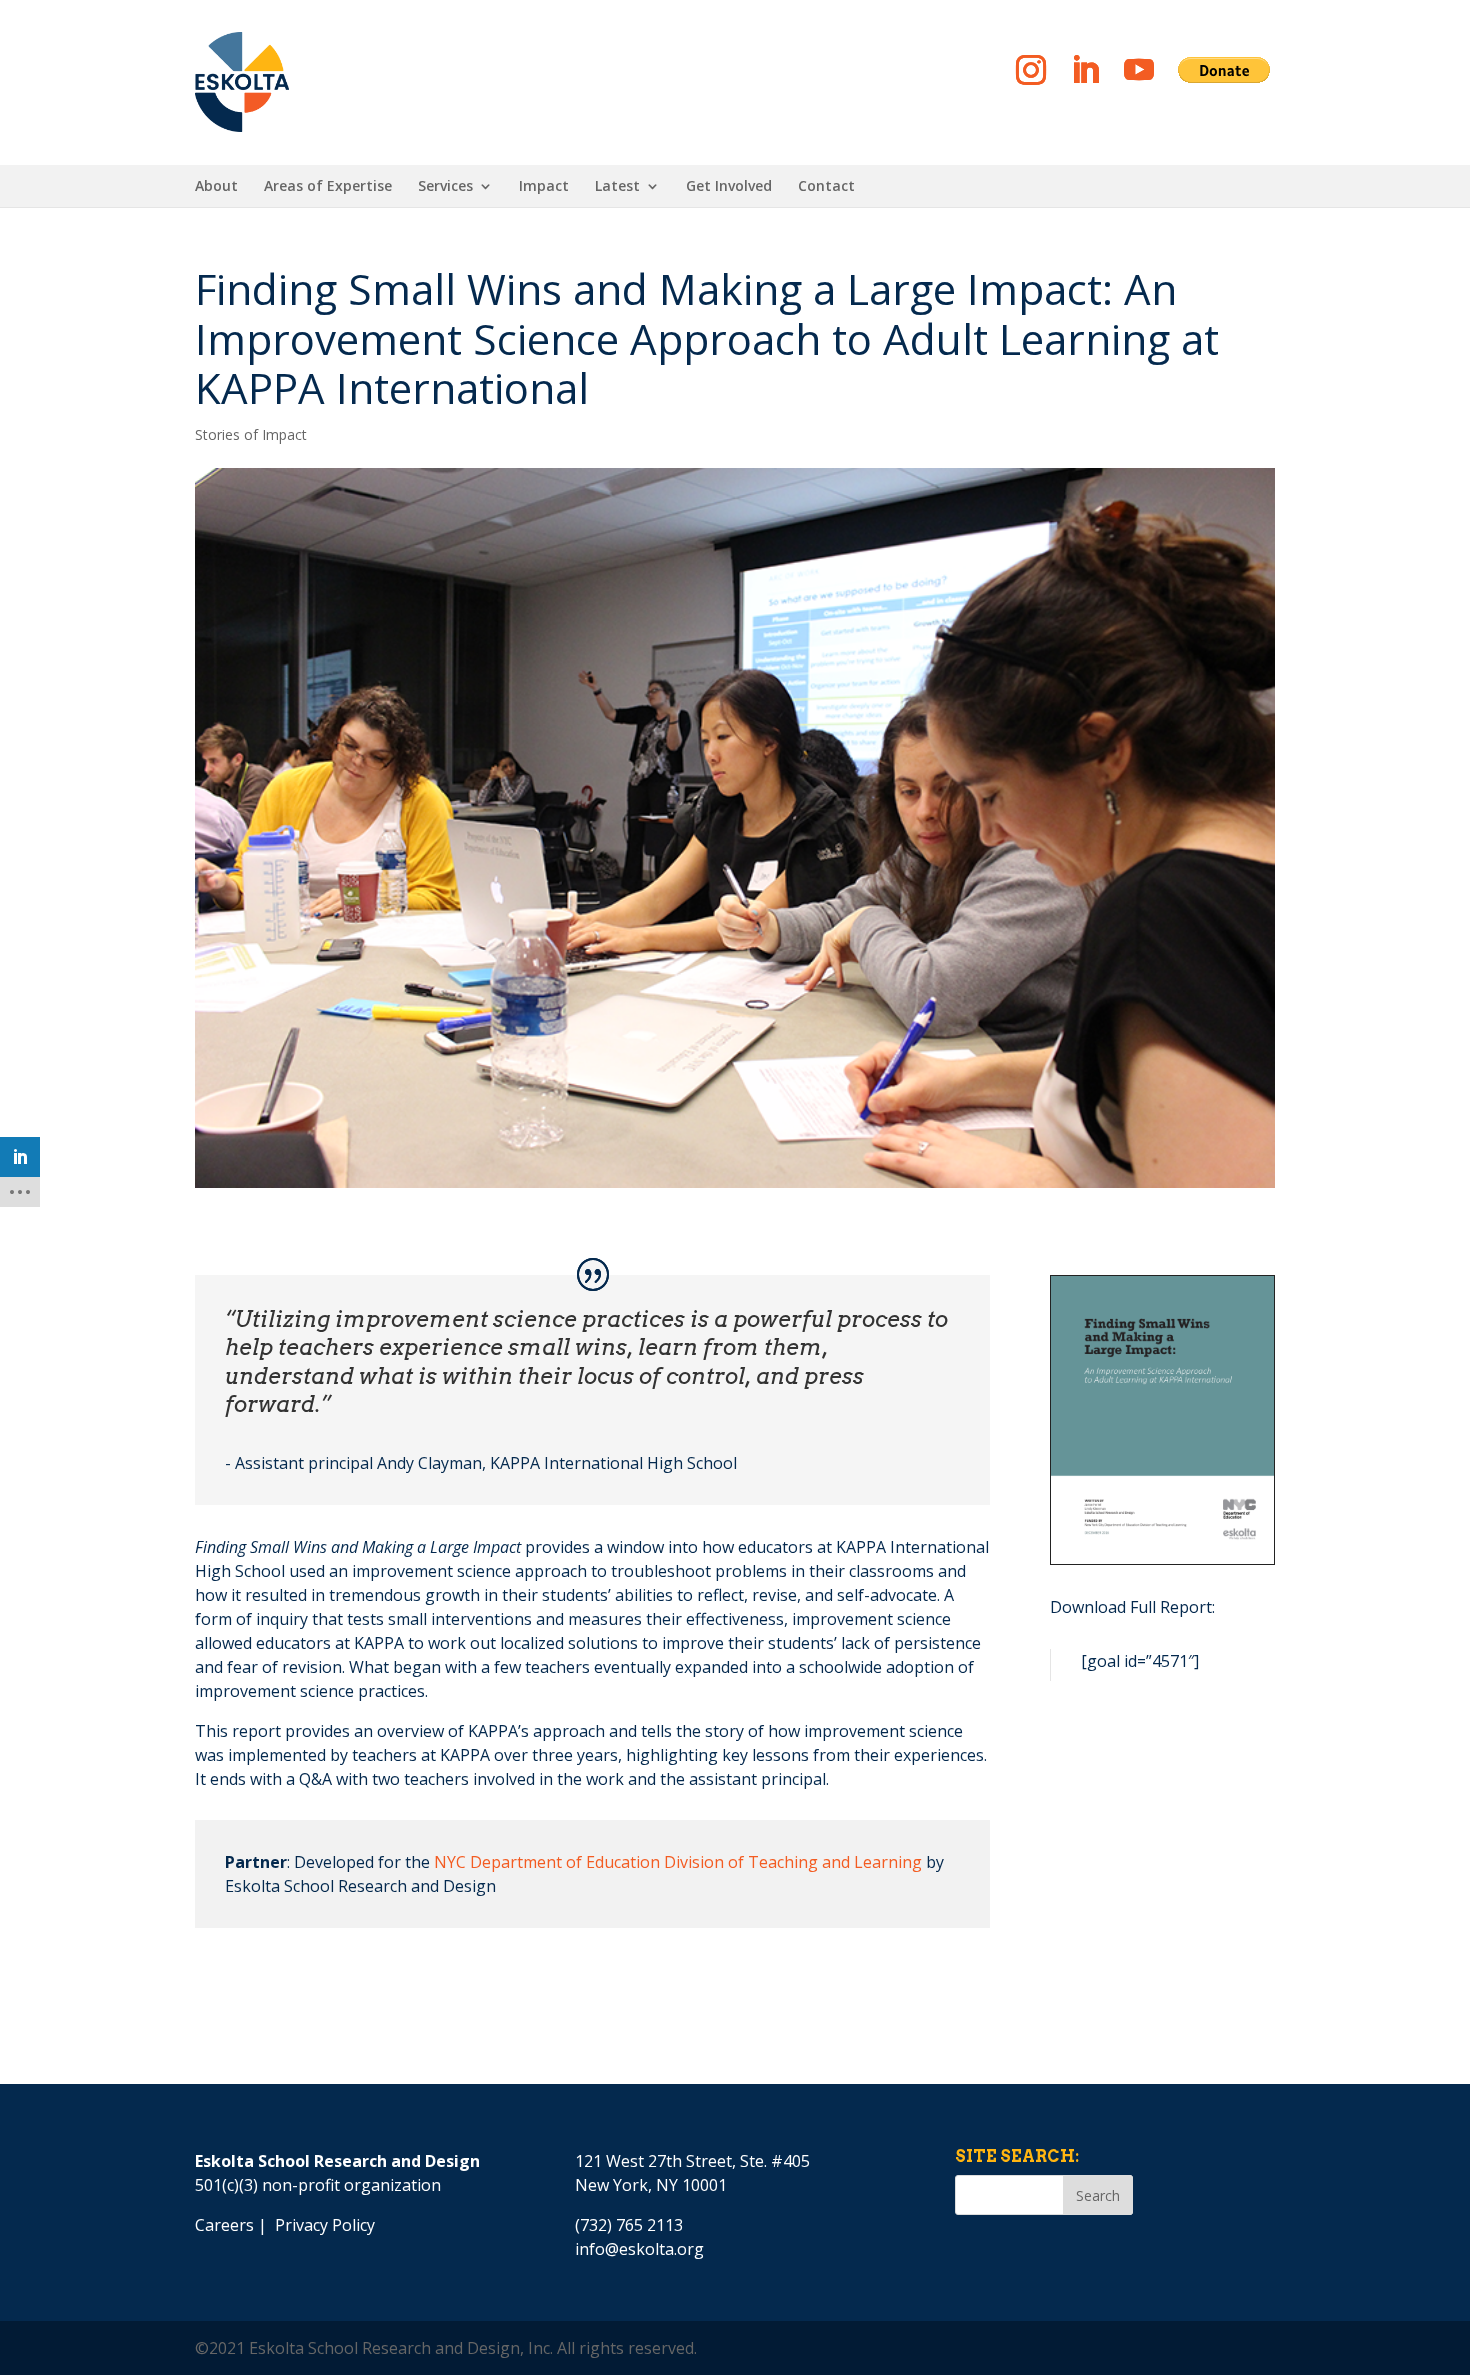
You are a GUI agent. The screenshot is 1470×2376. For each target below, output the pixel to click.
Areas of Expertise (328, 187)
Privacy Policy (325, 2225)
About (216, 187)
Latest (617, 187)
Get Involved (729, 187)
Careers (224, 2225)
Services (445, 187)
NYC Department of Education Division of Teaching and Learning (678, 1862)
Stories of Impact (251, 434)
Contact (826, 187)
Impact (544, 187)
